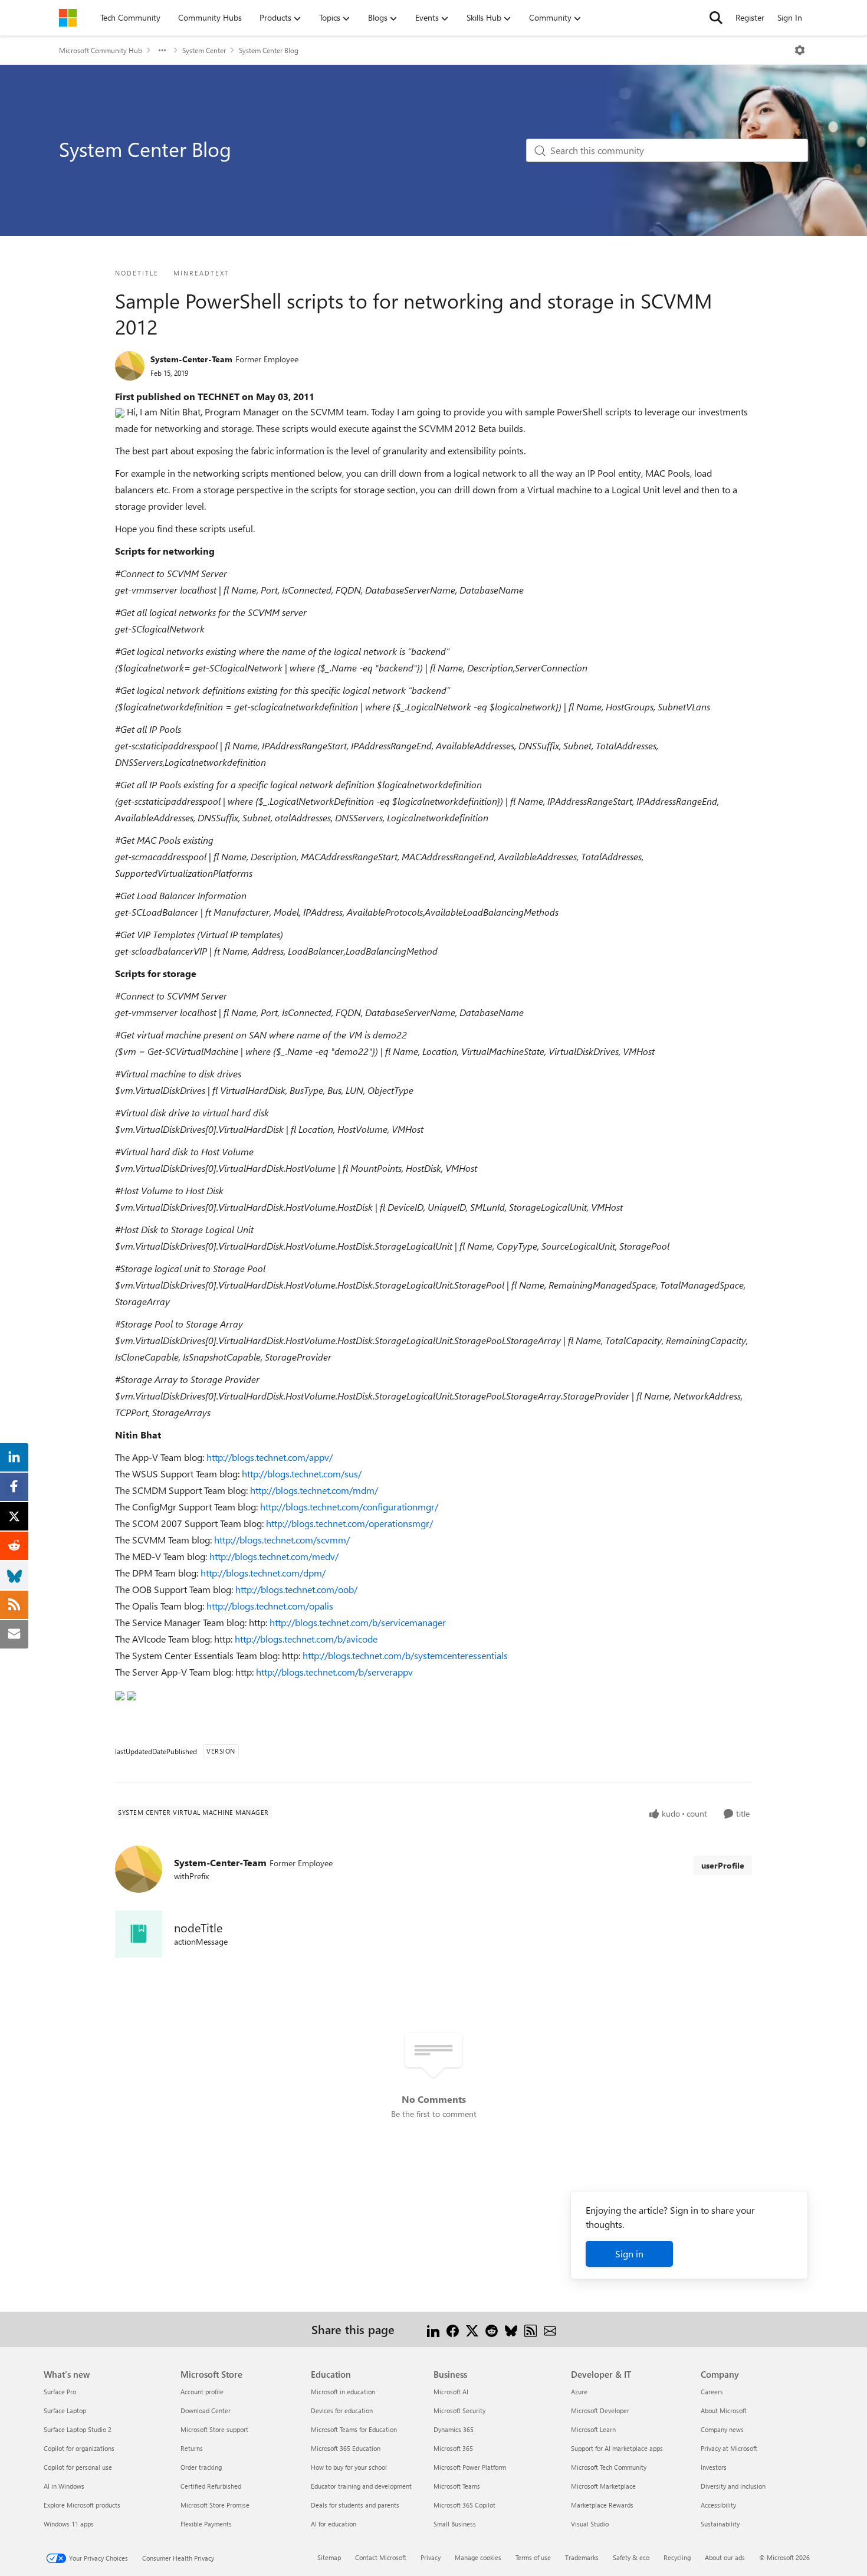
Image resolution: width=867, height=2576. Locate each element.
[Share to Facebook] (453, 2329)
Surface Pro (60, 2392)
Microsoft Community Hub (101, 50)
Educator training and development (361, 2486)
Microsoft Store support (214, 2429)
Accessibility (718, 2505)
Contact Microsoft (381, 2557)
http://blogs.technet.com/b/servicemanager (358, 1622)
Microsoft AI (451, 2392)
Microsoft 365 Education (346, 2448)
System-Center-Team (191, 359)
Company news (722, 2429)
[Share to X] (472, 2329)
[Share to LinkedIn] (433, 2329)
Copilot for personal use (78, 2467)
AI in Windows (64, 2486)
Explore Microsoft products (82, 2505)
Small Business (455, 2524)
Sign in (629, 2254)
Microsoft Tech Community (609, 2467)
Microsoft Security (459, 2411)
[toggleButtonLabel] (800, 50)
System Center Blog (269, 50)
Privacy (431, 2557)
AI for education (334, 2524)
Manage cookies (478, 2557)
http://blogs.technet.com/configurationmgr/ (349, 1507)
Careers (712, 2392)
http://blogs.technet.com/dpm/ (263, 1573)
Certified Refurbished (211, 2486)
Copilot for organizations (79, 2448)
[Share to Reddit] (492, 2329)
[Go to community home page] (68, 18)
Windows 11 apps (69, 2524)
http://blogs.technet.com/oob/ (296, 1589)
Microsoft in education (343, 2392)
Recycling (677, 2557)
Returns (192, 2448)
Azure (579, 2392)
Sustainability (720, 2524)
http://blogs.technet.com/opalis (270, 1606)
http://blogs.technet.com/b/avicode (306, 1639)
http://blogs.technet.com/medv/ (274, 1556)
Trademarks (582, 2557)
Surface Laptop (65, 2411)
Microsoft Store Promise (215, 2505)
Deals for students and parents (355, 2505)
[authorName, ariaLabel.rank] (130, 366)
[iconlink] (139, 1934)
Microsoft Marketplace (603, 2486)
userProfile (723, 1865)
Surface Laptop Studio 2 (78, 2429)
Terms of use (533, 2557)
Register (750, 17)
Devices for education (342, 2411)
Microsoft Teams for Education (354, 2429)
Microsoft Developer (600, 2411)
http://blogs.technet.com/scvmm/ (282, 1540)
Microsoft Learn (593, 2429)
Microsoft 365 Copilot (464, 2505)
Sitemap (329, 2557)
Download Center (206, 2411)
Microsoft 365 (453, 2448)
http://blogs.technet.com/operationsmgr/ (349, 1523)
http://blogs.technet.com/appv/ (270, 1457)
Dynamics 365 (454, 2429)
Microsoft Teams (457, 2486)
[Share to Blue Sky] (511, 2329)
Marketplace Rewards (602, 2505)
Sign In (790, 17)
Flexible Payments (206, 2524)
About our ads (725, 2557)
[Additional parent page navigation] (162, 50)
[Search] (716, 18)
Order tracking (201, 2467)
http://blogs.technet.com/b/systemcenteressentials (405, 1655)
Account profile (202, 2392)
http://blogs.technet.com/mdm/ (314, 1490)
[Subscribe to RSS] (531, 2329)
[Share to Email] (550, 2329)
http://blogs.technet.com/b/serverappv (334, 1672)
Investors (714, 2467)
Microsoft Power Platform (470, 2467)
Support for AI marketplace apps (617, 2448)
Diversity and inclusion (733, 2486)
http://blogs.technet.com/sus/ (302, 1474)
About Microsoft (724, 2411)
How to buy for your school (349, 2467)
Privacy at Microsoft (729, 2448)
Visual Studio (590, 2524)
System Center (204, 50)
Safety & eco (631, 2557)
